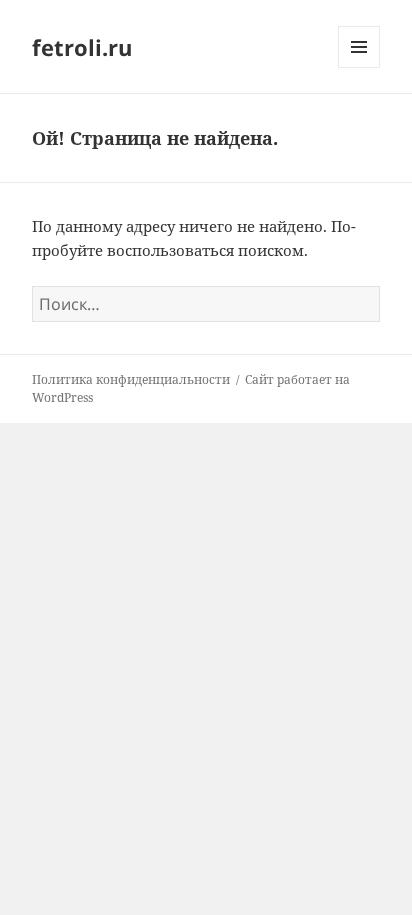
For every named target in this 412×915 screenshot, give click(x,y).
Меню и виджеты (359, 67)
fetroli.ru (82, 47)
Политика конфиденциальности (131, 379)
